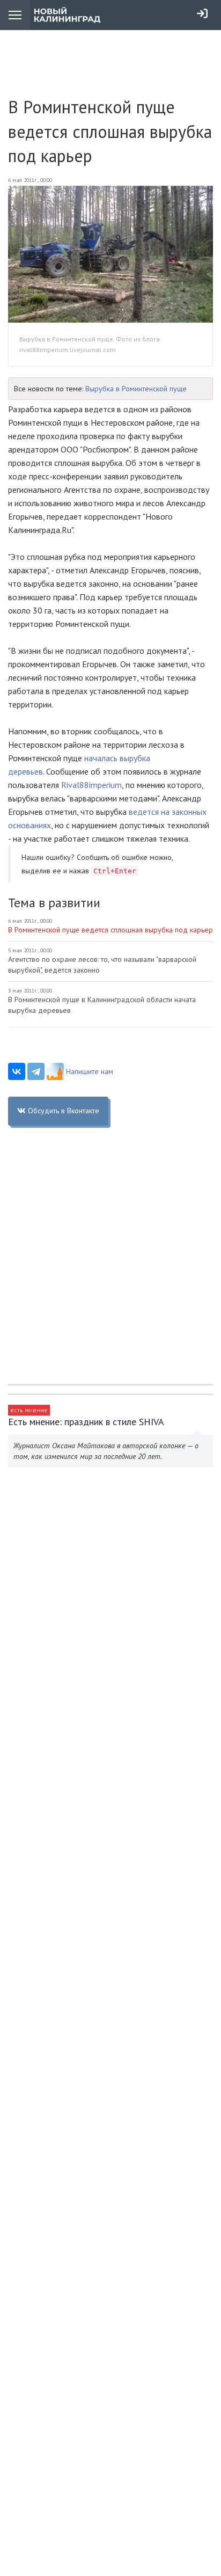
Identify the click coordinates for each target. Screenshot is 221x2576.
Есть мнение (29, 1410)
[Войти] (202, 13)
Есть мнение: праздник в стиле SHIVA (86, 1422)
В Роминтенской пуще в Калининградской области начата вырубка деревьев (102, 1005)
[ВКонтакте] (17, 1071)
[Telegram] (36, 1071)
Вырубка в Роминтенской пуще (136, 389)
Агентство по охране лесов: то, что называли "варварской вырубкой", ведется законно (102, 965)
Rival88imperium (91, 785)
